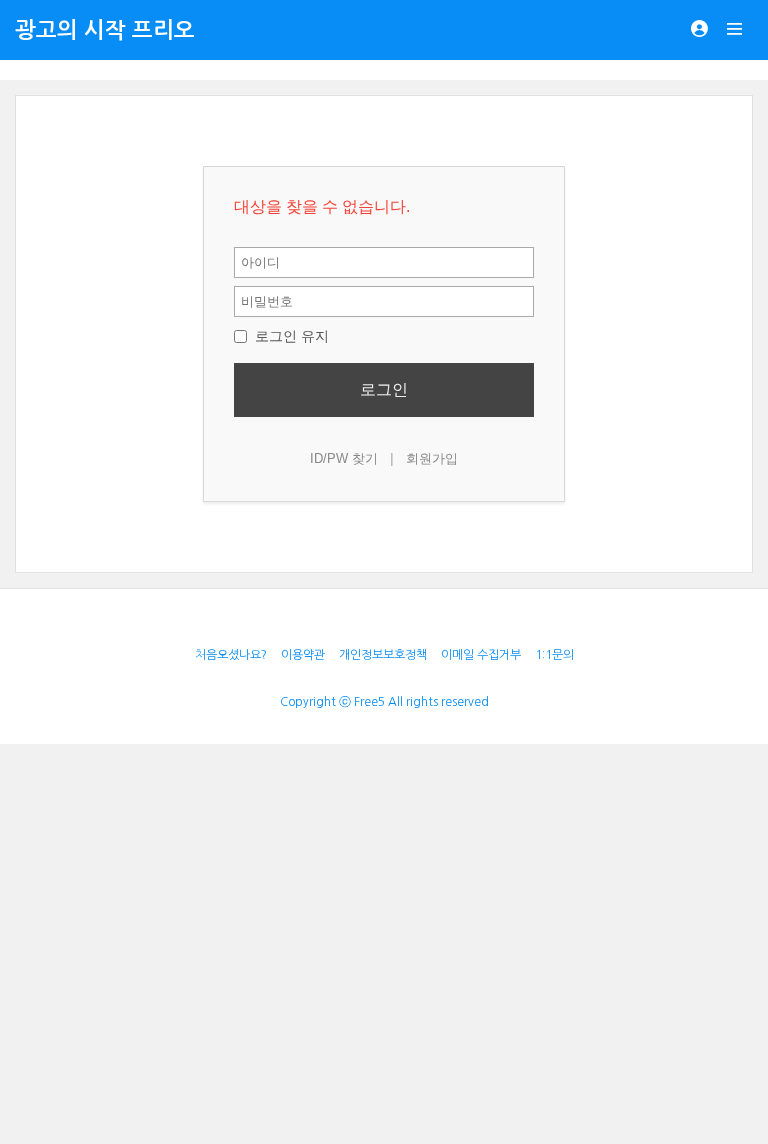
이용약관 (303, 655)
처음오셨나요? (231, 655)
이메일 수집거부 (481, 655)
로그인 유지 (290, 336)
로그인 (384, 389)
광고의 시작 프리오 (105, 30)
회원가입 (432, 458)
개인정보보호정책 (383, 655)
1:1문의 (554, 655)
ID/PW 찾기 (344, 458)
